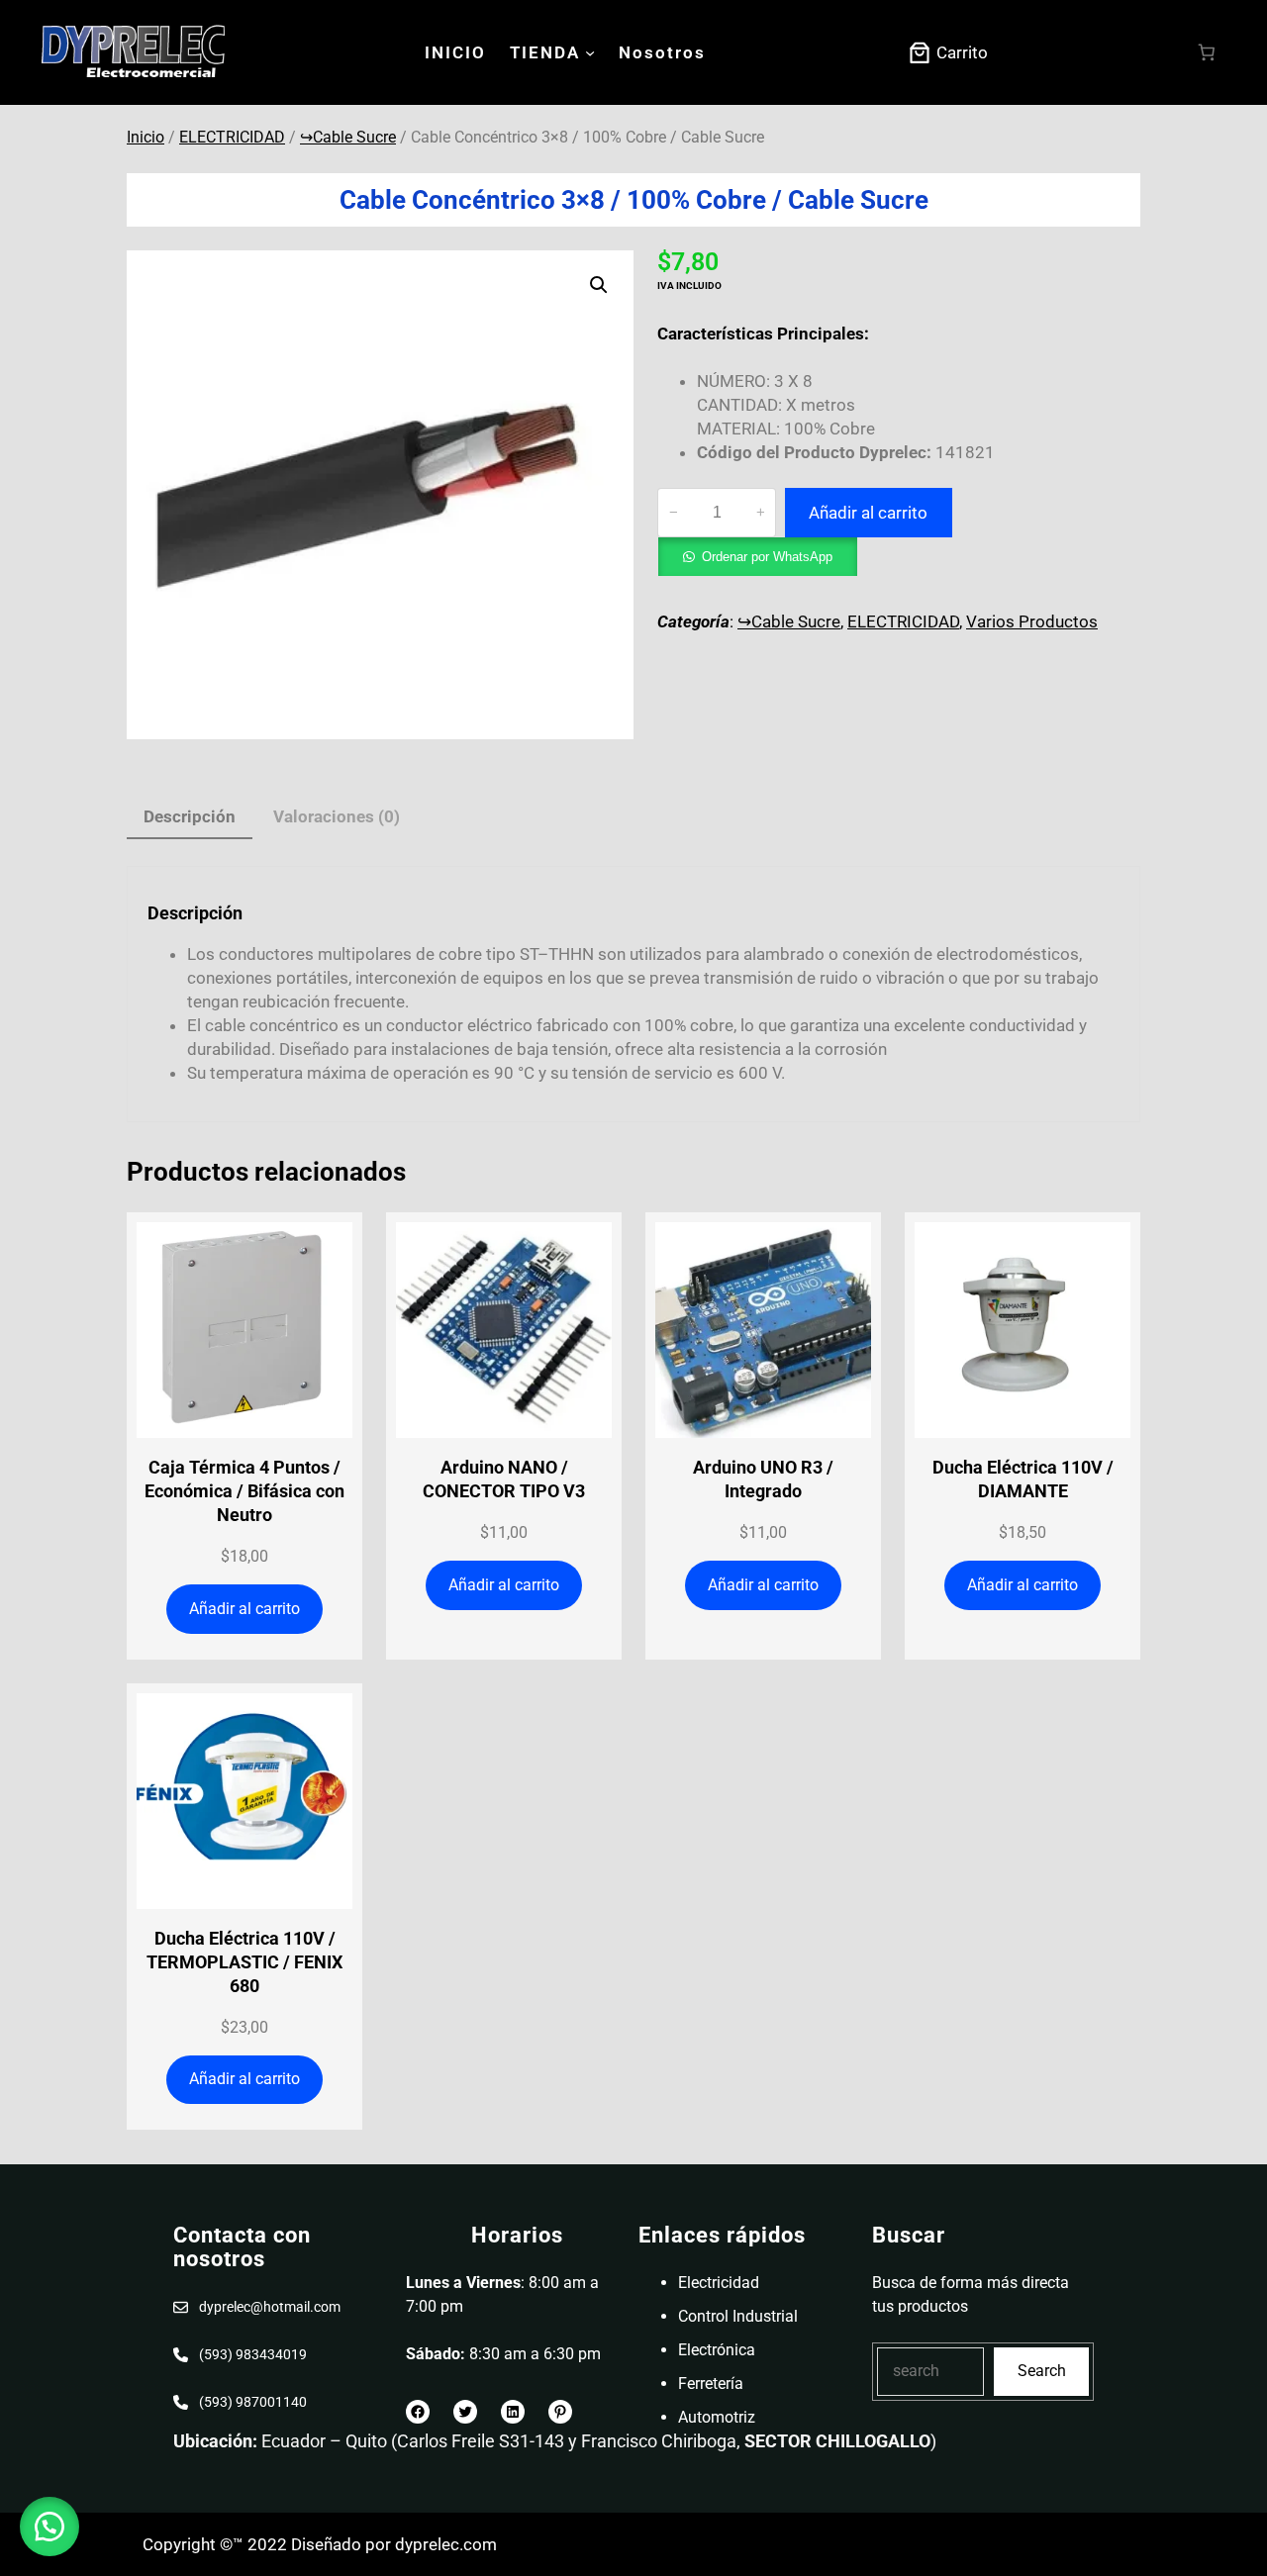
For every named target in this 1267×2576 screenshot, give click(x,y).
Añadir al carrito (868, 513)
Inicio (146, 137)
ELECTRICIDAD (232, 137)
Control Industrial (738, 2316)
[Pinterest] (560, 2412)
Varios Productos (1032, 621)
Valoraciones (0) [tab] (337, 816)
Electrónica (717, 2350)
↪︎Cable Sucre (348, 137)
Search (1042, 2371)
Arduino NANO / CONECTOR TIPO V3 (504, 1479)
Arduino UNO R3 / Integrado (763, 1479)
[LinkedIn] (513, 2412)
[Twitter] (465, 2412)
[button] (599, 285)
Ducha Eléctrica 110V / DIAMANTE (1023, 1479)
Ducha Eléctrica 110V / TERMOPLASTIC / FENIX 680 (244, 1962)
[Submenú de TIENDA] (590, 52)
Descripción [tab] (190, 816)
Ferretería (711, 2384)
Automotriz (717, 2417)
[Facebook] (418, 2412)
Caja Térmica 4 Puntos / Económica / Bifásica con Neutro (244, 1491)
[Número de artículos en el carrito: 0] (1207, 53)
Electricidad (719, 2283)
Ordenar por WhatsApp (767, 557)
